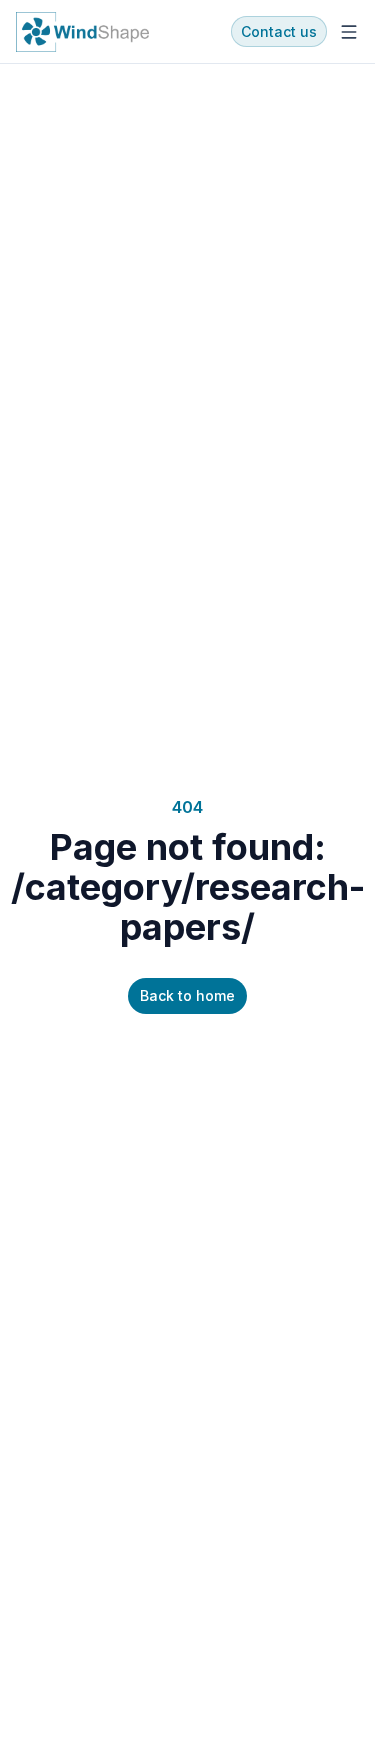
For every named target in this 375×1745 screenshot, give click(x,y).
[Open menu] (349, 32)
